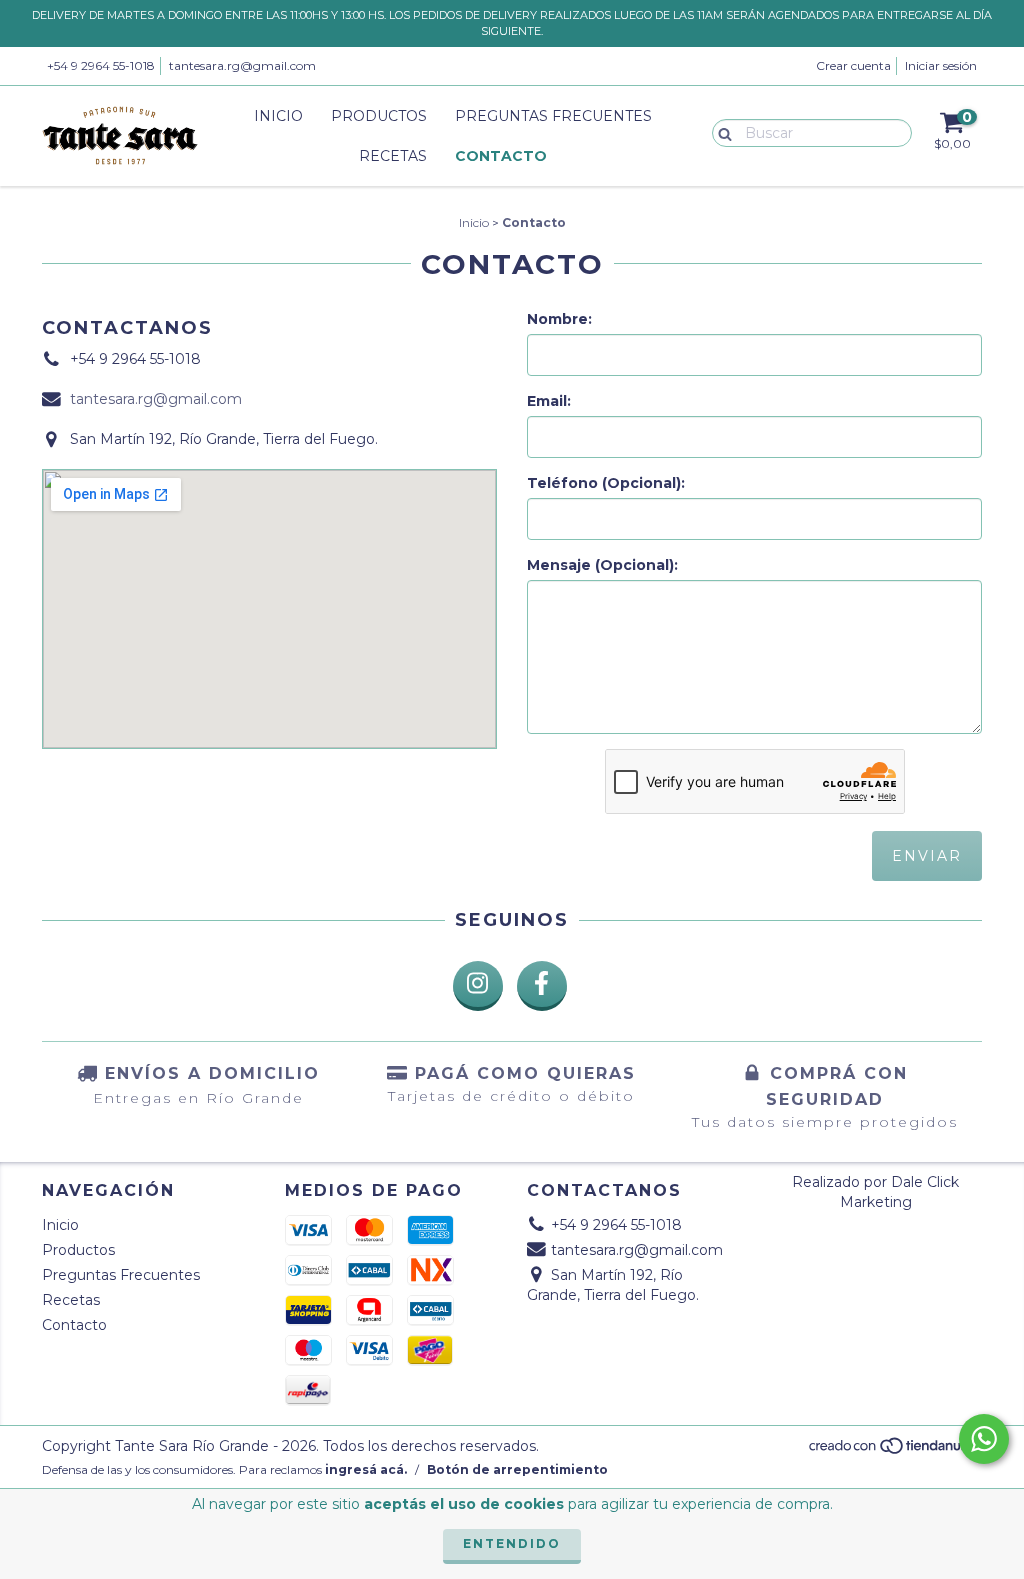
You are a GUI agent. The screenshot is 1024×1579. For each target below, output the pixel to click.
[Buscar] (720, 132)
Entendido (512, 1543)
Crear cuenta (853, 65)
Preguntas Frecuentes (553, 116)
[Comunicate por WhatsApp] (984, 1439)
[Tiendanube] (894, 1450)
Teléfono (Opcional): (606, 483)
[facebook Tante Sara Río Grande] (542, 986)
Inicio (278, 116)
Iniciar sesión (941, 65)
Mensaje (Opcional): (602, 565)
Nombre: (559, 319)
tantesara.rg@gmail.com (242, 65)
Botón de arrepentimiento (517, 1469)
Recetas (393, 156)
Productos (379, 116)
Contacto (501, 156)
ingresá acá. (366, 1469)
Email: (549, 401)
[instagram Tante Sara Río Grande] (478, 986)
